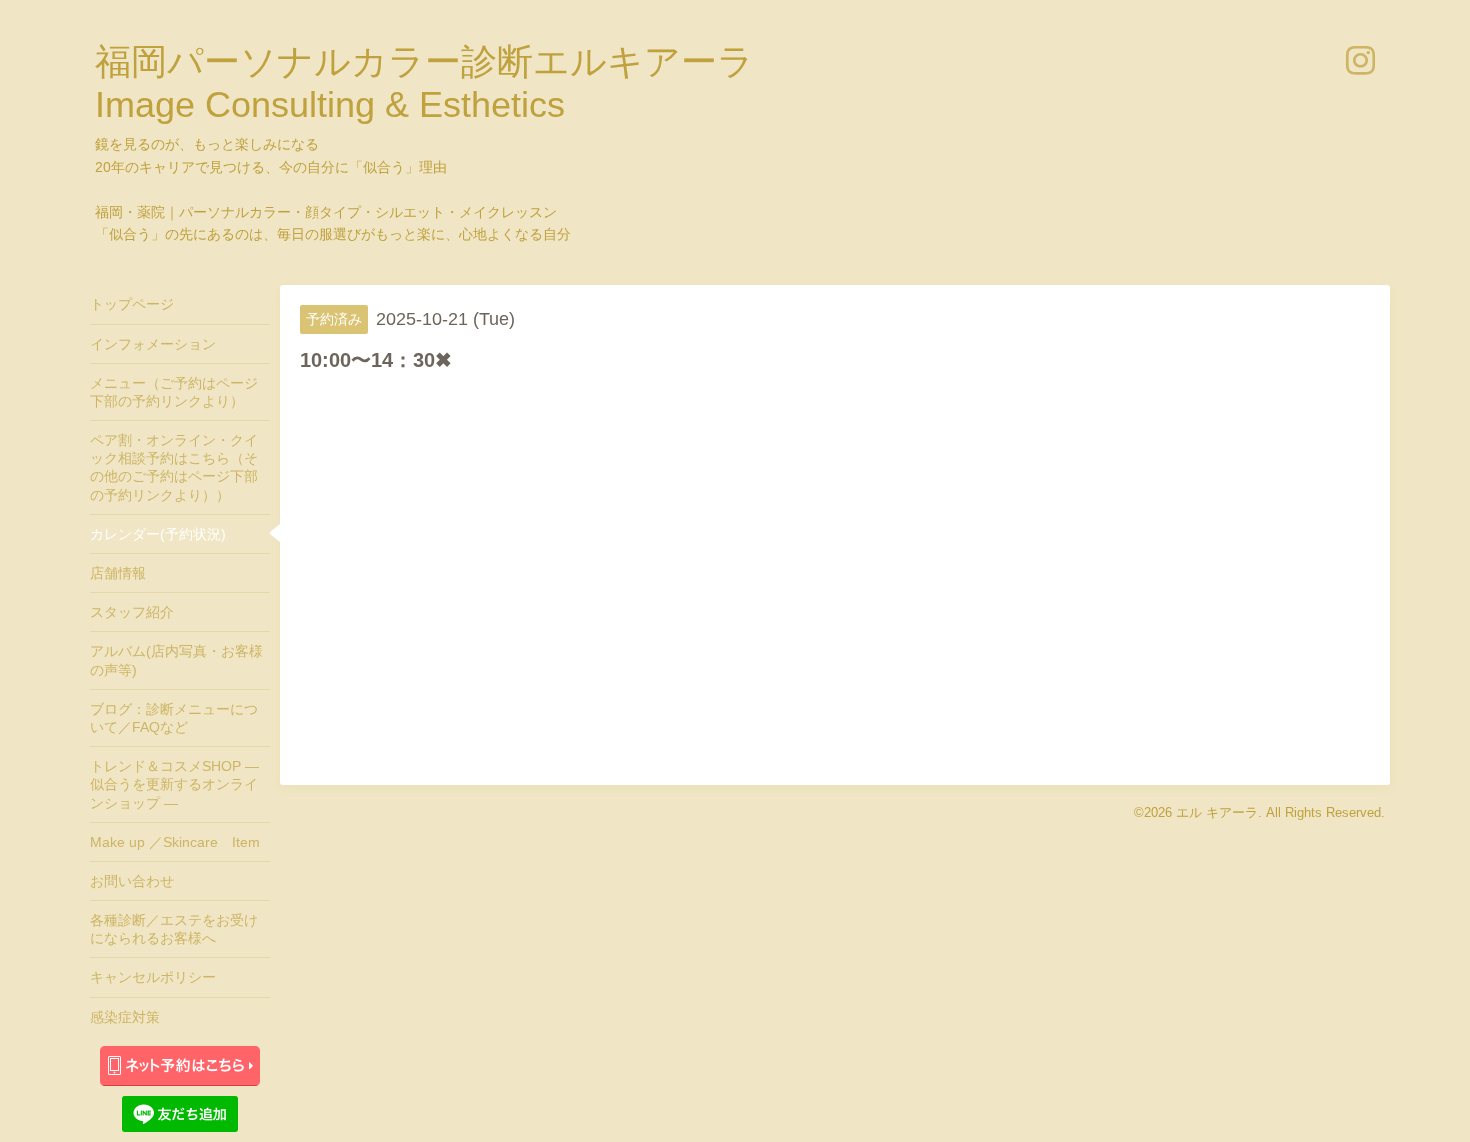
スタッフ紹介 (132, 612)
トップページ (132, 304)
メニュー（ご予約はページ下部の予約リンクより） (174, 392)
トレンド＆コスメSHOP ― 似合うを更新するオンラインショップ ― (174, 784)
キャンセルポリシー (153, 977)
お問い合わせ (132, 881)
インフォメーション (153, 344)
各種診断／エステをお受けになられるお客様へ (174, 929)
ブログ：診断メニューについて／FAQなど (174, 718)
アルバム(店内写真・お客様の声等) (176, 660)
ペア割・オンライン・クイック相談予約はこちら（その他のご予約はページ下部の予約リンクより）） (174, 467)
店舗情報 (118, 573)
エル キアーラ (1217, 812)
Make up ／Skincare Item (175, 842)
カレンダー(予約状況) (158, 534)
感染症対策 (125, 1017)
